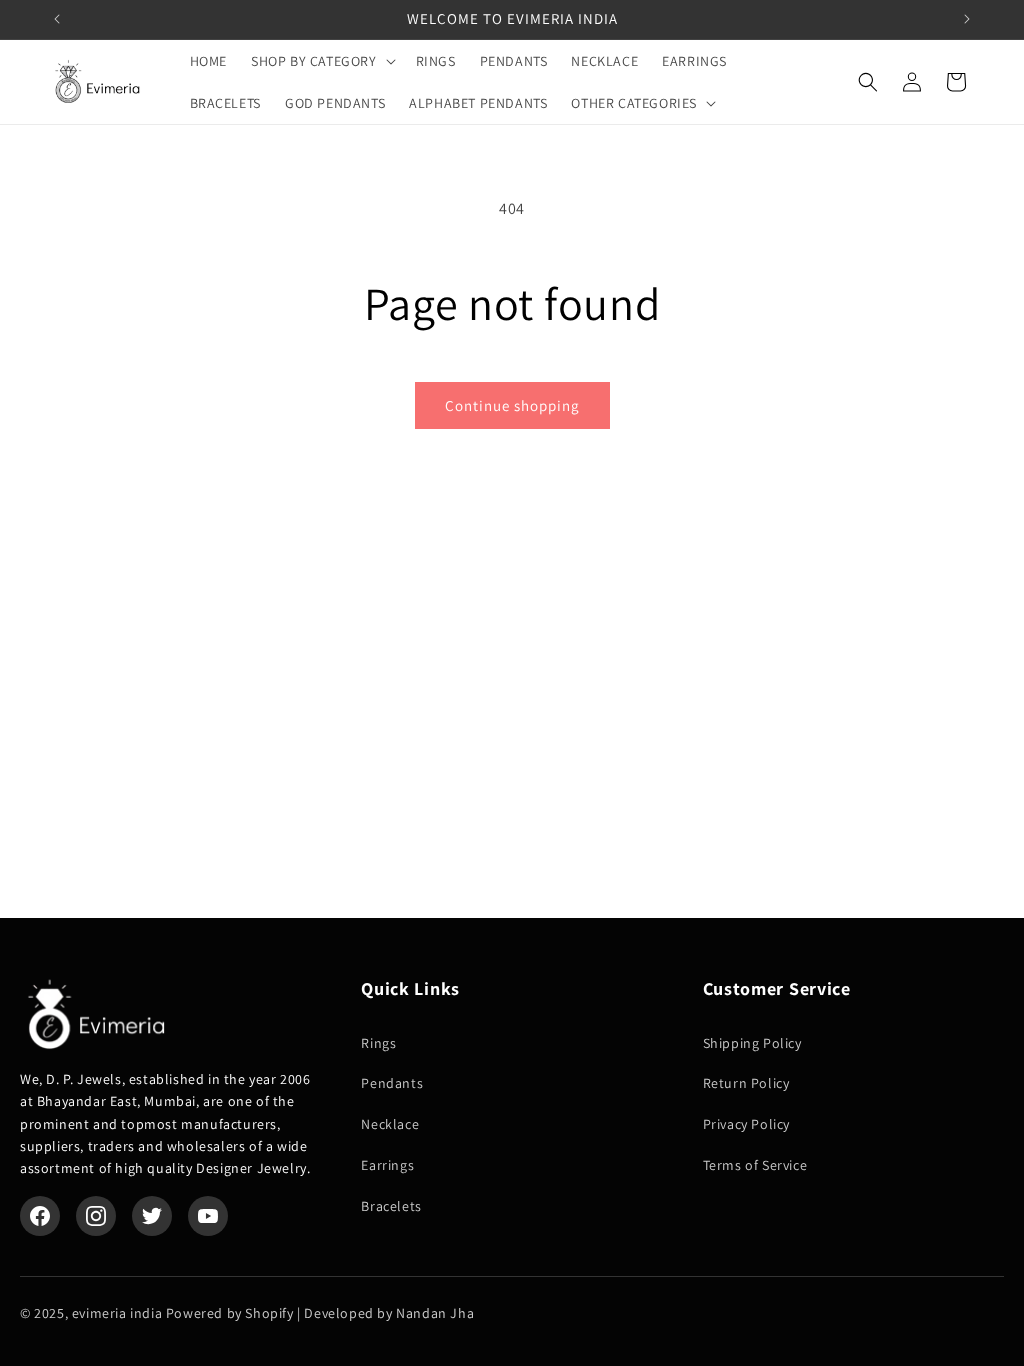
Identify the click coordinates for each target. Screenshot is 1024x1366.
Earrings (387, 1165)
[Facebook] (40, 1216)
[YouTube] (208, 1216)
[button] (321, 61)
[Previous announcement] (57, 19)
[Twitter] (152, 1216)
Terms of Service (755, 1165)
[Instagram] (96, 1216)
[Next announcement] (967, 19)
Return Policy (746, 1083)
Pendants (392, 1083)
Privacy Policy (746, 1124)
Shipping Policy (752, 1043)
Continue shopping (512, 405)
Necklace (390, 1124)
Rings (378, 1043)
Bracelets (391, 1206)
